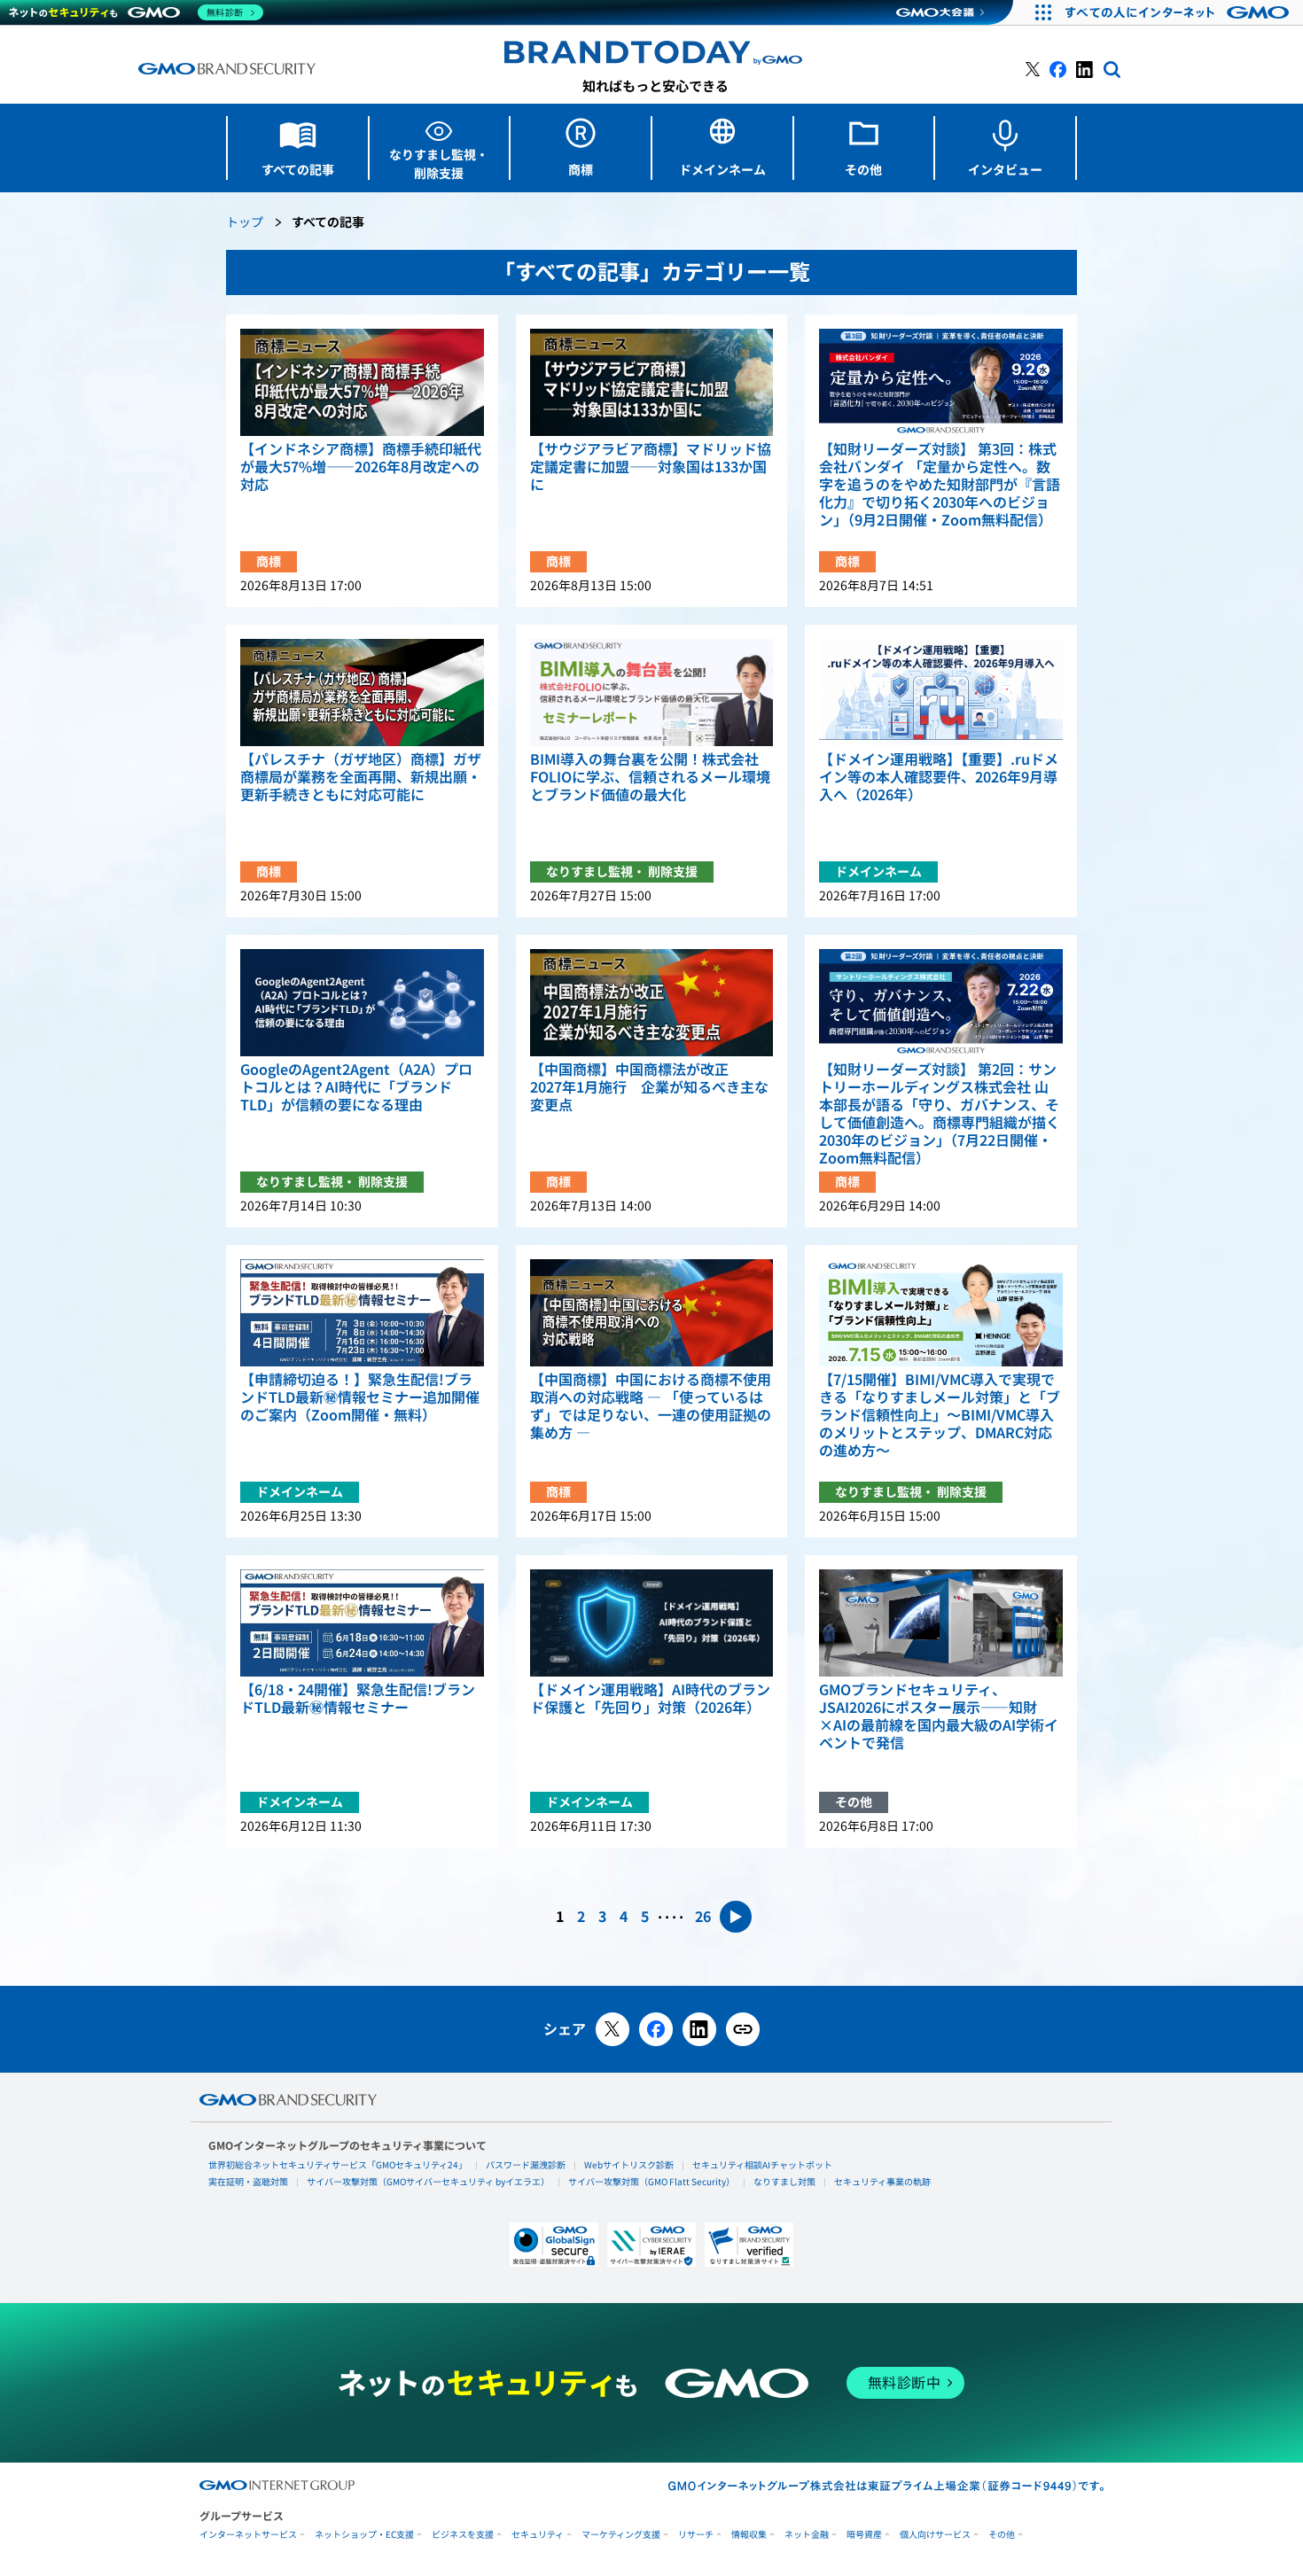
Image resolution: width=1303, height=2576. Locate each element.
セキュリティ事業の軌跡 (882, 2182)
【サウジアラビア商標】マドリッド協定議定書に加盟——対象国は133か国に (651, 467)
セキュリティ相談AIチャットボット (762, 2165)
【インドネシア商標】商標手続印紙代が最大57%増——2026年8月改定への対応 (361, 467)
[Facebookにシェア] (656, 2029)
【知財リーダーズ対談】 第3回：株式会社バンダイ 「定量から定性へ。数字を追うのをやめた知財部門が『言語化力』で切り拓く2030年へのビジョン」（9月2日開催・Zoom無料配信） (940, 485)
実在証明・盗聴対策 (248, 2182)
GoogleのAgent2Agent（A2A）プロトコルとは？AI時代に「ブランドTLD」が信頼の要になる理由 (356, 1087)
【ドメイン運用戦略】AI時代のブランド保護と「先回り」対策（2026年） (650, 1699)
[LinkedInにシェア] (699, 2029)
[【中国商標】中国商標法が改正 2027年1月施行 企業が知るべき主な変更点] (652, 1003)
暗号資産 (864, 2535)
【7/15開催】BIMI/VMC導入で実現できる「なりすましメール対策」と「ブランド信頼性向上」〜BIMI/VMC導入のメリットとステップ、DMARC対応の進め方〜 (940, 1415)
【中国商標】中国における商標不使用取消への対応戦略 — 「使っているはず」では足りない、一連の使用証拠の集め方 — (651, 1406)
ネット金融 (807, 2535)
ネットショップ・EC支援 (364, 2535)
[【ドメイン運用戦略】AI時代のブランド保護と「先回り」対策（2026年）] (652, 1623)
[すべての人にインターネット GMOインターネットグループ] (1179, 12)
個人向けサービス (935, 2535)
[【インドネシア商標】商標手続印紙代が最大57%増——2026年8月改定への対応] (362, 382)
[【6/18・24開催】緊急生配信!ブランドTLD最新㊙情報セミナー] (362, 1623)
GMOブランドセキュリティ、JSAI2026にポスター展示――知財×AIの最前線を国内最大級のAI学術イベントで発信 (939, 1716)
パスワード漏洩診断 (526, 2165)
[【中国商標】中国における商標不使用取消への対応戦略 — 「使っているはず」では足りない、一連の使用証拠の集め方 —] (652, 1313)
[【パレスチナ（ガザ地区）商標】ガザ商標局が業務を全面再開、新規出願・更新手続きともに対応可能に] (362, 693)
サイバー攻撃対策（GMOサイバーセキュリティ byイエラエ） (428, 2182)
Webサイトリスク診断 (629, 2165)
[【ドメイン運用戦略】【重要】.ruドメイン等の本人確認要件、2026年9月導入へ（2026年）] (941, 693)
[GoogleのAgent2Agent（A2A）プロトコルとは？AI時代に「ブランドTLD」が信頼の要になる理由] (362, 1003)
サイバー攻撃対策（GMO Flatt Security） (651, 2182)
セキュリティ (538, 2535)
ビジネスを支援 (463, 2535)
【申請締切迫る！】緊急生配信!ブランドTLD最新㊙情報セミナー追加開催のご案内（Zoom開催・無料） (360, 1397)
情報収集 (749, 2535)
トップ (245, 223)
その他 (1002, 2535)
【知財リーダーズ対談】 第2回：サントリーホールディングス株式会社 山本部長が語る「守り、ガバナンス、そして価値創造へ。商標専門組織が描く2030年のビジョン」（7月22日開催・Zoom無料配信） (940, 1114)
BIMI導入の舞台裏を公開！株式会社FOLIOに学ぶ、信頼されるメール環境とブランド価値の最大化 (650, 777)
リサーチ (696, 2535)
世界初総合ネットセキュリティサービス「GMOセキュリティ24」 (338, 2165)
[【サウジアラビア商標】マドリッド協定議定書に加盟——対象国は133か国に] (652, 382)
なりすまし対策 (784, 2182)
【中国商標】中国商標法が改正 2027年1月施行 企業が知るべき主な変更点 (649, 1087)
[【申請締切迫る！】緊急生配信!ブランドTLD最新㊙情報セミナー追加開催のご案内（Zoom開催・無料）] (362, 1313)
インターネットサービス (248, 2535)
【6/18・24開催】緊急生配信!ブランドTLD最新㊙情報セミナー (358, 1699)
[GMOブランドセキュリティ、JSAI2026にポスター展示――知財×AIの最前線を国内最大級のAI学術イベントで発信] (941, 1623)
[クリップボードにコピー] (743, 2029)
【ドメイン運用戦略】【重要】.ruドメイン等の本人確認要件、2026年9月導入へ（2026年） (939, 777)
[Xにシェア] (612, 2029)
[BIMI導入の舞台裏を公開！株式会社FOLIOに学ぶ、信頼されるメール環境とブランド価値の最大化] (652, 693)
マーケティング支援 (621, 2535)
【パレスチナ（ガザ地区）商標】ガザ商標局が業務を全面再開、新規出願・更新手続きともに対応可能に (361, 777)
